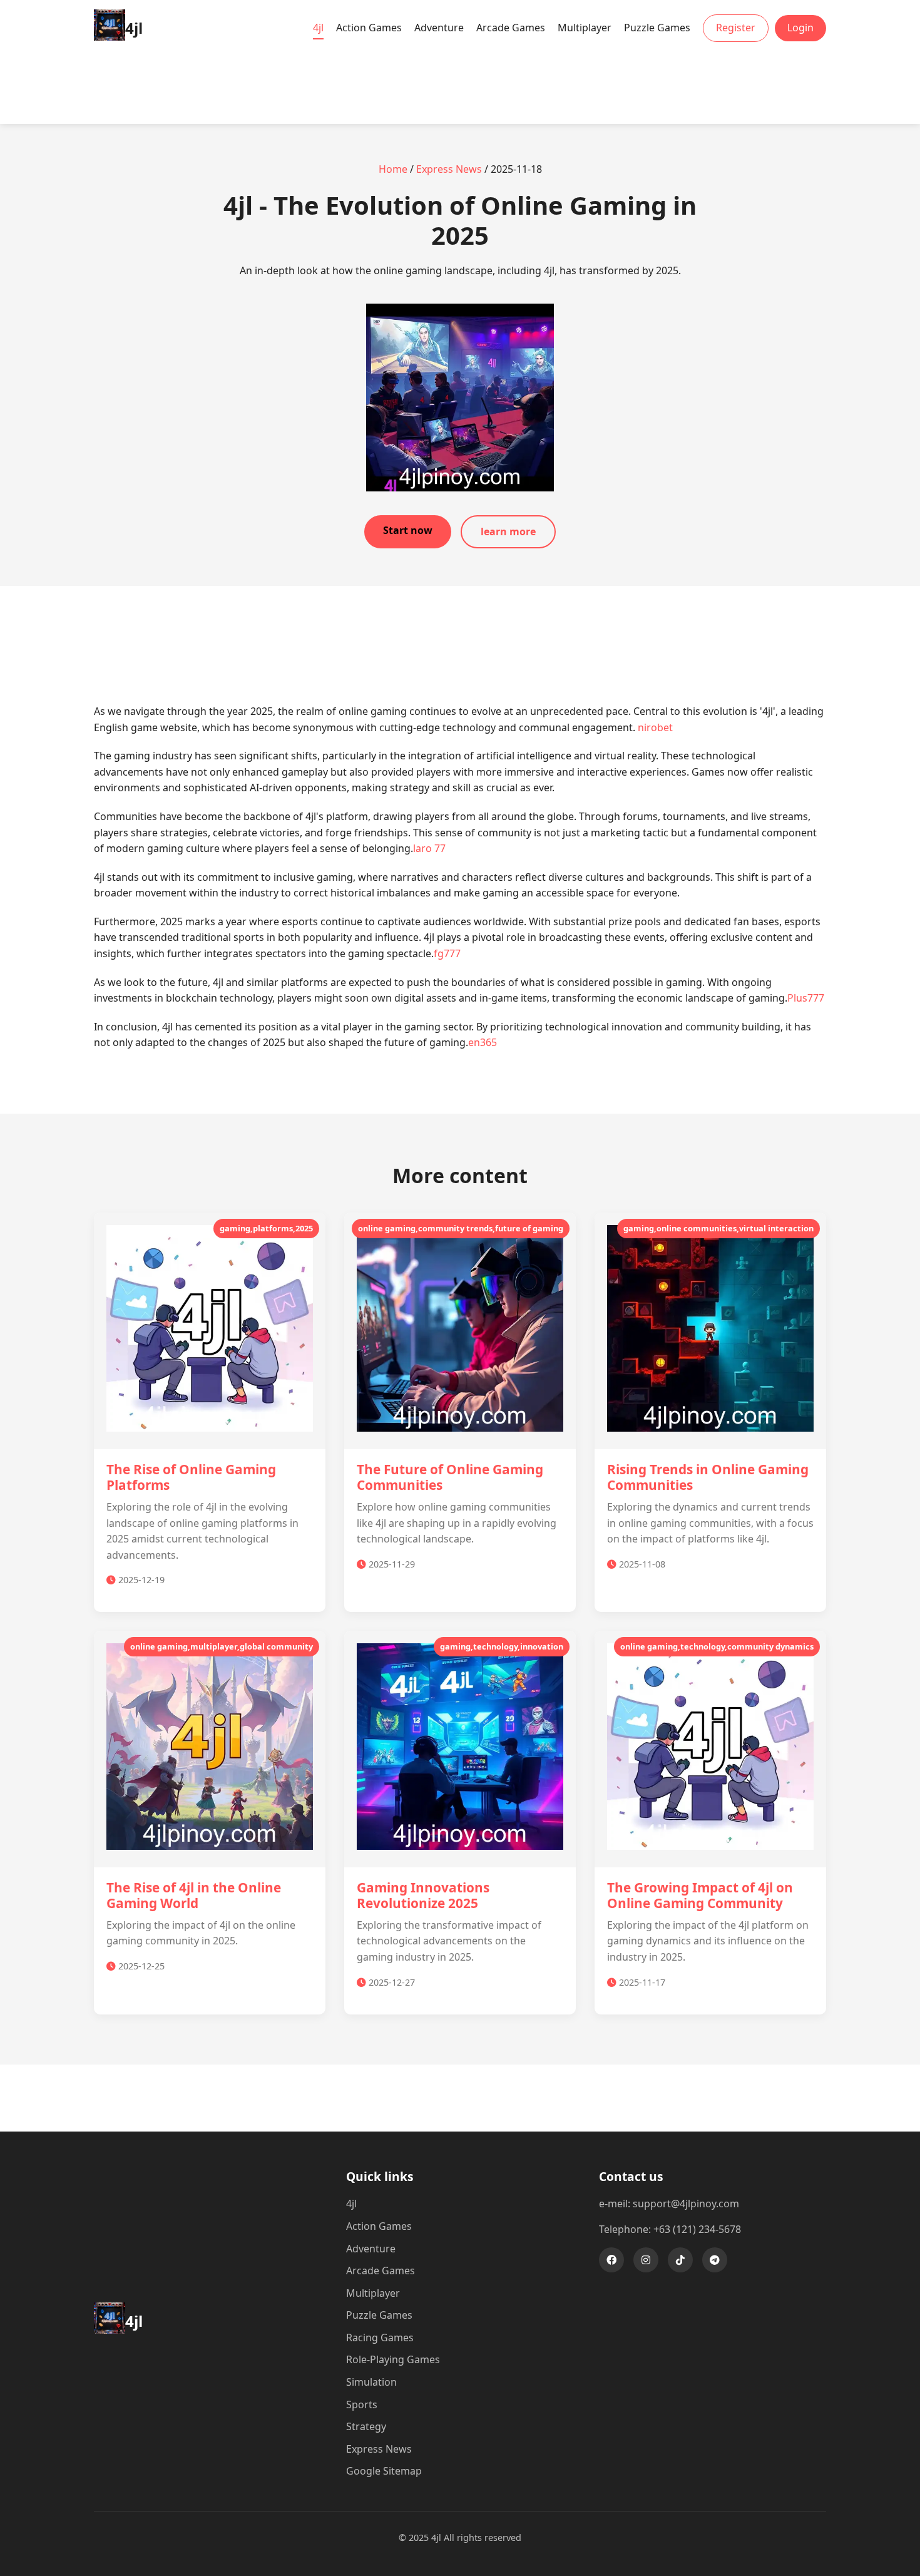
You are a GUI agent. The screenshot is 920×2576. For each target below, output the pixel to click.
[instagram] (646, 2260)
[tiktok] (680, 2260)
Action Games (369, 28)
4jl (318, 28)
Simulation (371, 2382)
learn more (508, 531)
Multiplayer (585, 28)
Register (736, 28)
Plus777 (806, 998)
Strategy (366, 2426)
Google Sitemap (384, 2471)
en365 (483, 1042)
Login (800, 28)
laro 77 (429, 848)
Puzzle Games (657, 28)
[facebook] (611, 2260)
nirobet (655, 727)
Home (393, 169)
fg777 (447, 953)
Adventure (439, 28)
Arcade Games (511, 28)
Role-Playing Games (393, 2359)
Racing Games (380, 2337)
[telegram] (715, 2260)
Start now (408, 530)
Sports (362, 2404)
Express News (449, 169)
